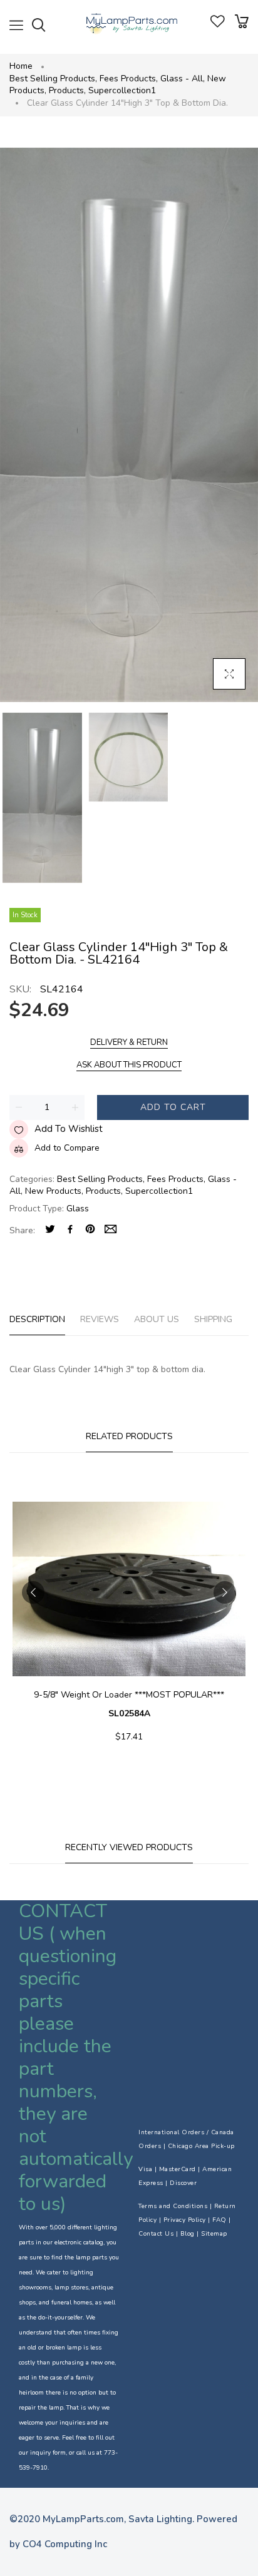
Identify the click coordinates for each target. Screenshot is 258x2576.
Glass (78, 1209)
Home (21, 66)
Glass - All (183, 79)
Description (37, 1319)
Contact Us (156, 2234)
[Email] (111, 1230)
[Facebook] (70, 1230)
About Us (157, 1319)
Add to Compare (67, 1148)
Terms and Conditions (173, 2206)
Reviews (100, 1319)
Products (67, 90)
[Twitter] (50, 1230)
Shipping (213, 1319)
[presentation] (33, 1592)
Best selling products (53, 79)
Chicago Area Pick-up (201, 2146)
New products (54, 1191)
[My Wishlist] (218, 25)
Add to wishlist (69, 1129)
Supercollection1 (122, 90)
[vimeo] (90, 1230)
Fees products (129, 79)
